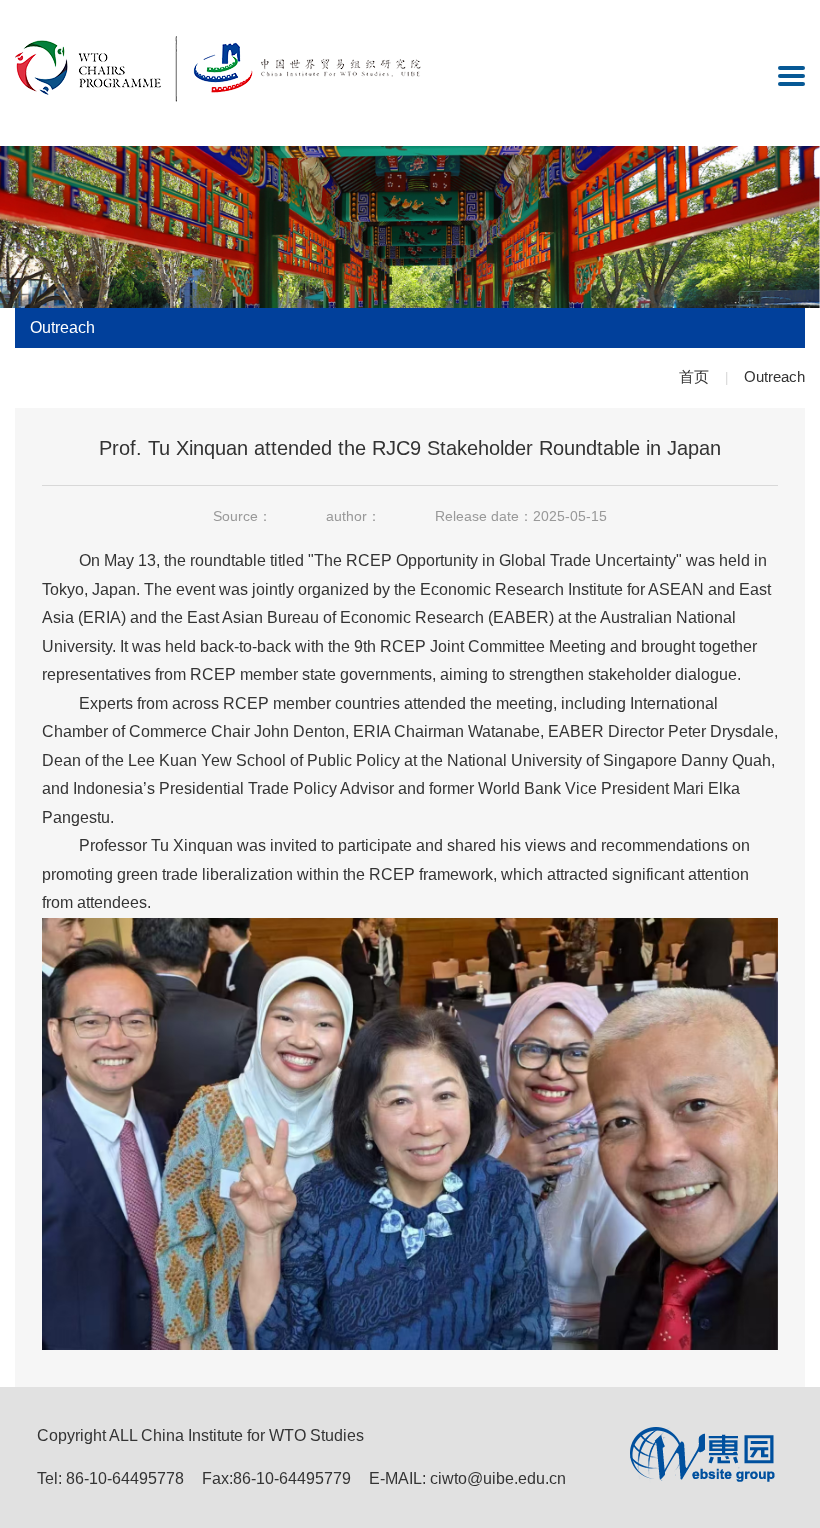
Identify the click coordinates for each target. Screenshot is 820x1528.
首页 (694, 376)
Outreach (774, 376)
